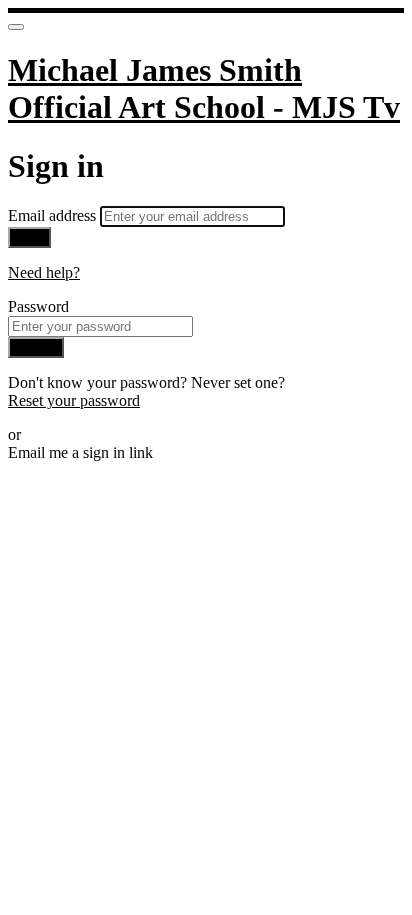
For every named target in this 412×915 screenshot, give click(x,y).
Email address (54, 215)
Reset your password (74, 400)
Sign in (36, 347)
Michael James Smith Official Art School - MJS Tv (204, 88)
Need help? (44, 272)
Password (38, 306)
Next (29, 237)
